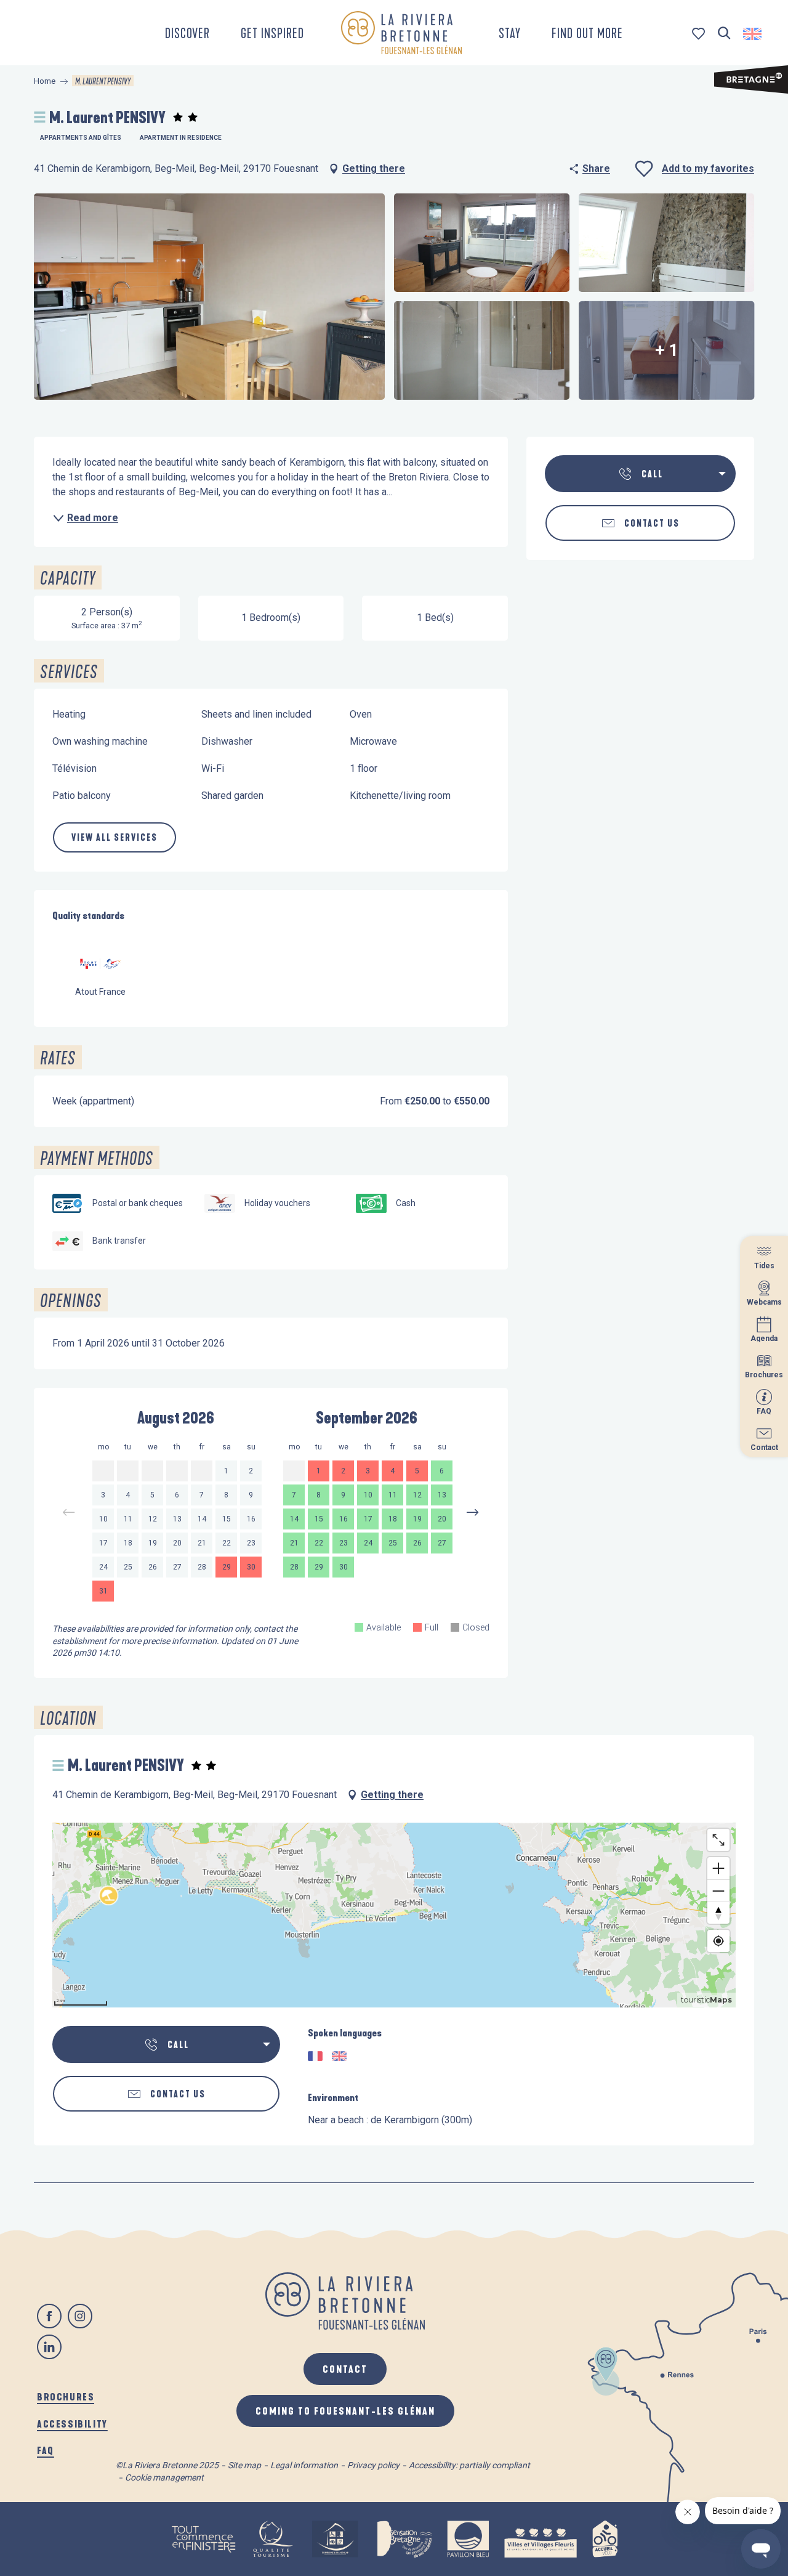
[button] (724, 34)
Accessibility (72, 2424)
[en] (753, 34)
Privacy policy (373, 2465)
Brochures (66, 2396)
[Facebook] (49, 2316)
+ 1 (667, 350)
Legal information (304, 2465)
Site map (244, 2465)
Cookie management (164, 2477)
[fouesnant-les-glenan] (401, 33)
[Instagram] (80, 2316)
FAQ (46, 2450)
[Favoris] (700, 34)
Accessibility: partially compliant (469, 2465)
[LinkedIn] (49, 2347)
